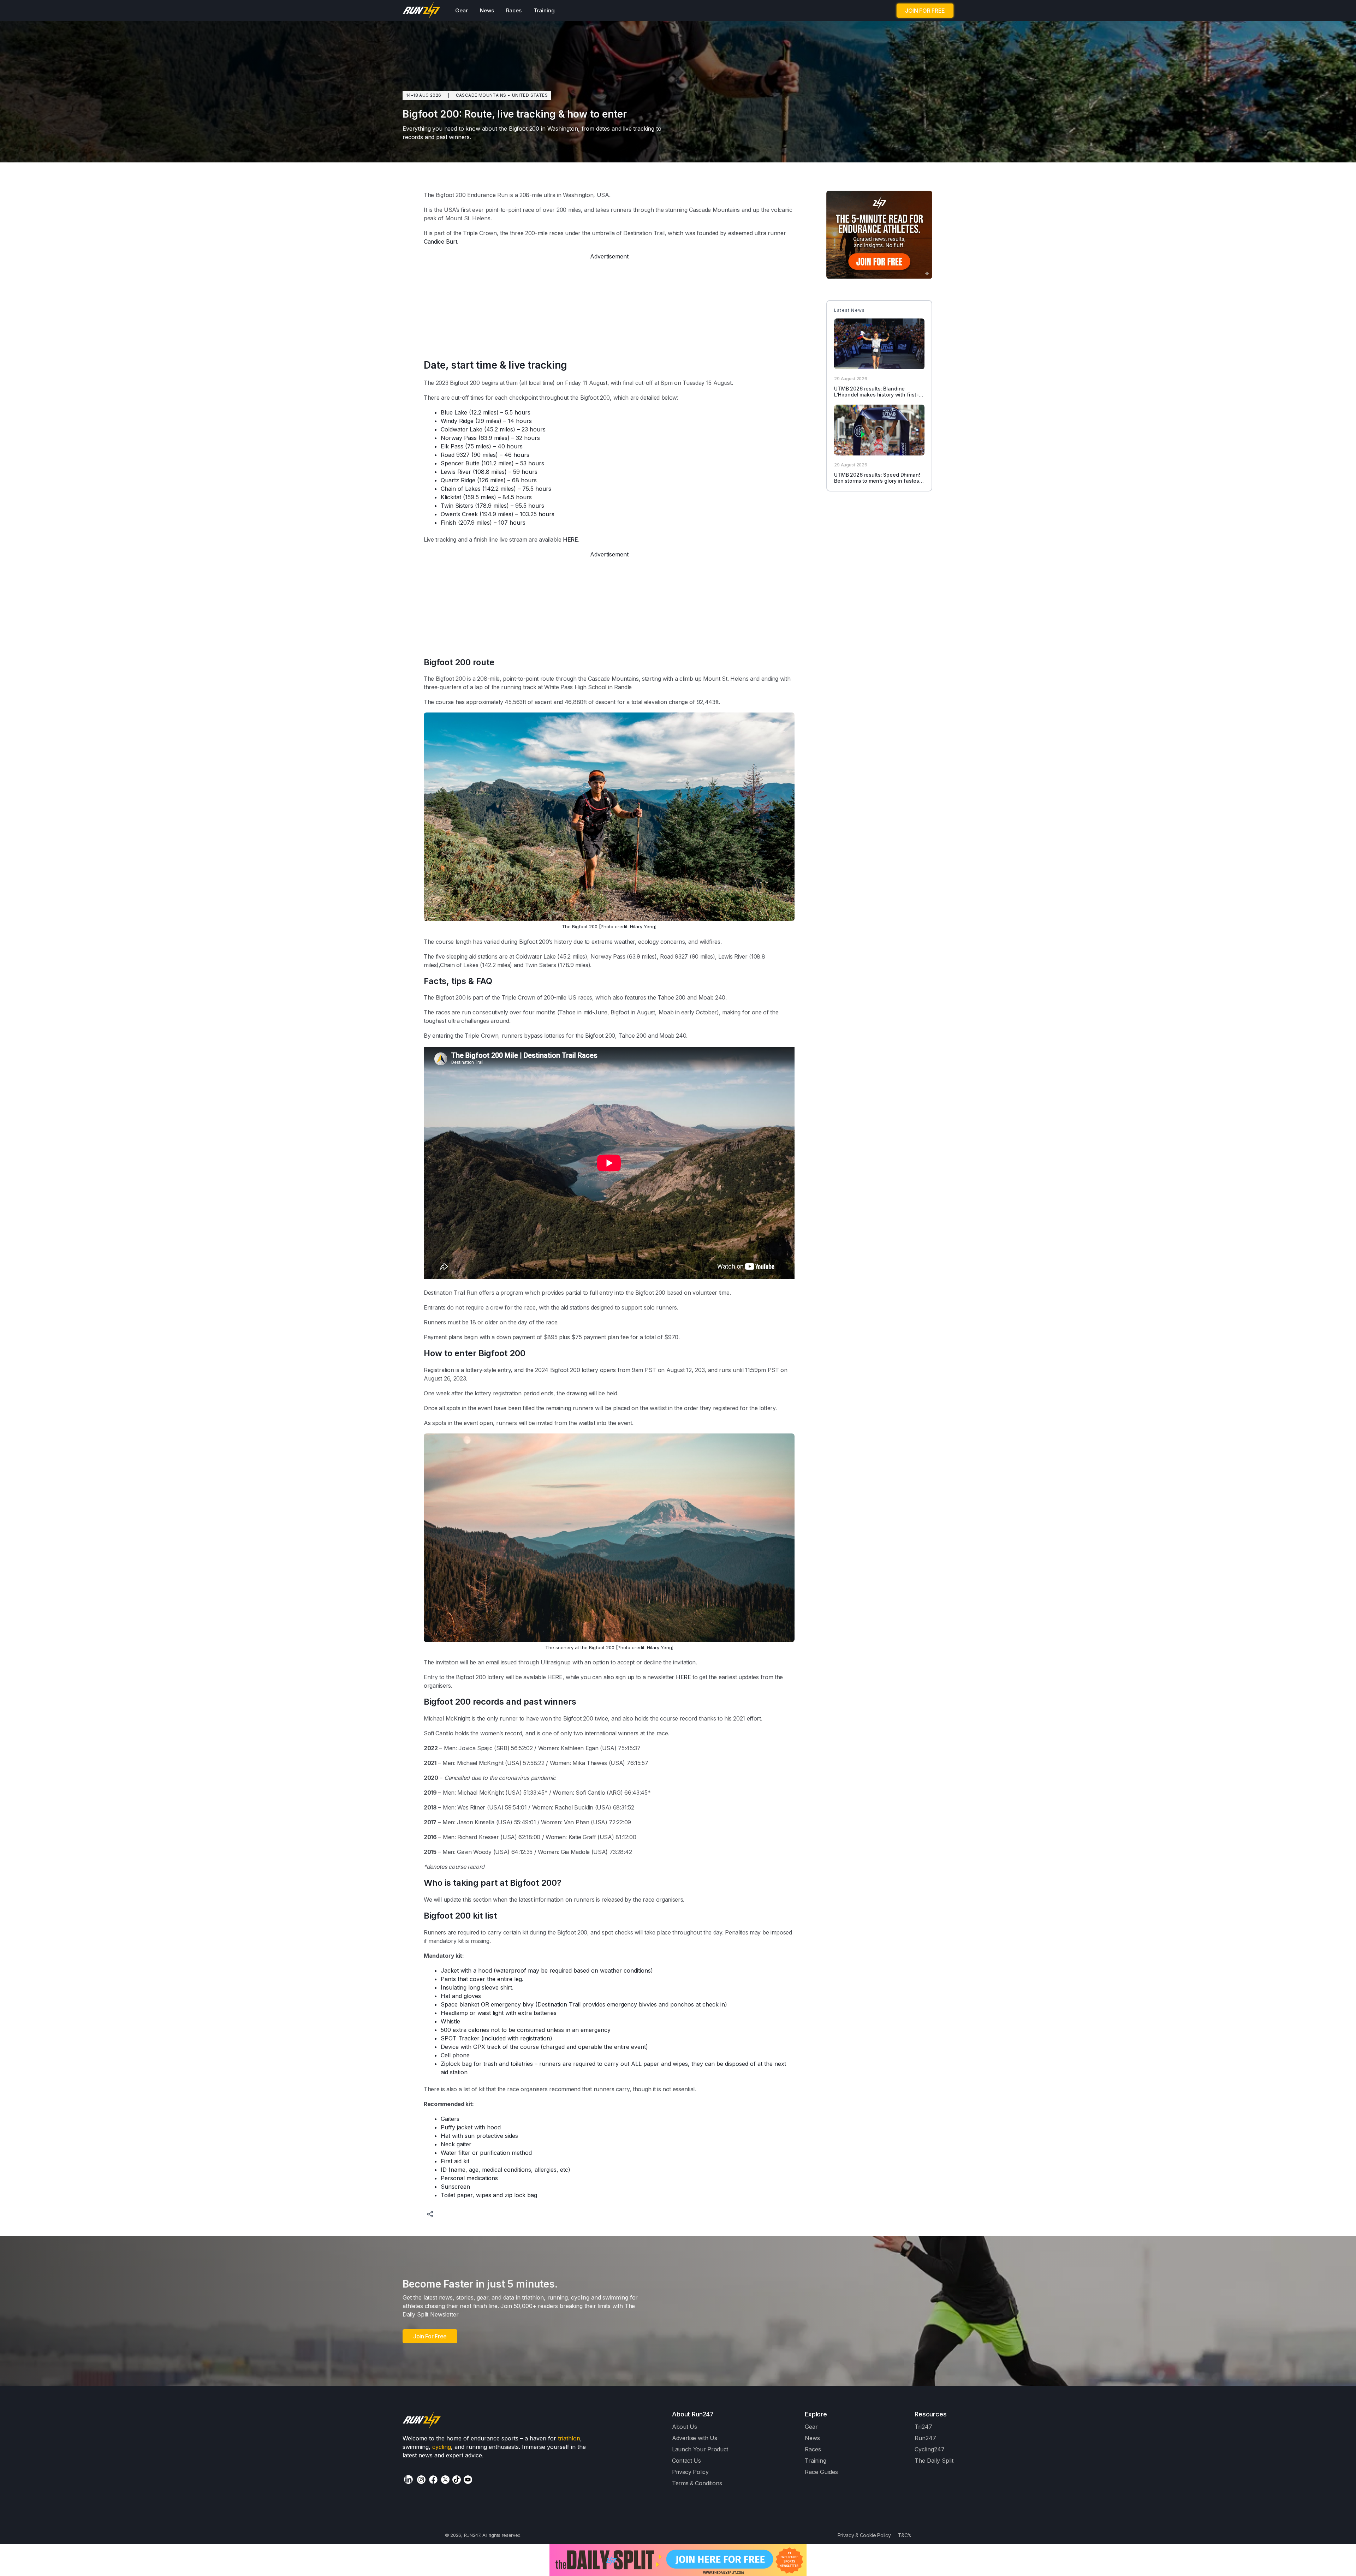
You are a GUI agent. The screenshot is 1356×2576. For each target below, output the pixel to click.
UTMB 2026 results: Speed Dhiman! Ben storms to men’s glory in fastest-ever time (879, 481)
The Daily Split (934, 2461)
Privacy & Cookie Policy (864, 2535)
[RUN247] (422, 11)
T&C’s (905, 2535)
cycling (442, 2447)
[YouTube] (468, 2480)
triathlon (569, 2438)
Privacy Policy (690, 2472)
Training (544, 10)
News (487, 10)
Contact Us (686, 2461)
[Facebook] (433, 2480)
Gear (462, 10)
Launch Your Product (700, 2449)
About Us (685, 2427)
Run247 (925, 2438)
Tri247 (923, 2427)
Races (514, 10)
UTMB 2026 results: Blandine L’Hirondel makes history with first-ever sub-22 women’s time (876, 395)
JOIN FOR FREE (925, 11)
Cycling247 (930, 2449)
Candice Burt (440, 241)
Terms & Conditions (697, 2483)
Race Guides (821, 2472)
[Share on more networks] (431, 2215)
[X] (445, 2480)
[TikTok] (457, 2480)
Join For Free (430, 2336)
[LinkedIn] (408, 2479)
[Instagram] (421, 2480)
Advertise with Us (695, 2438)
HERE (570, 539)
